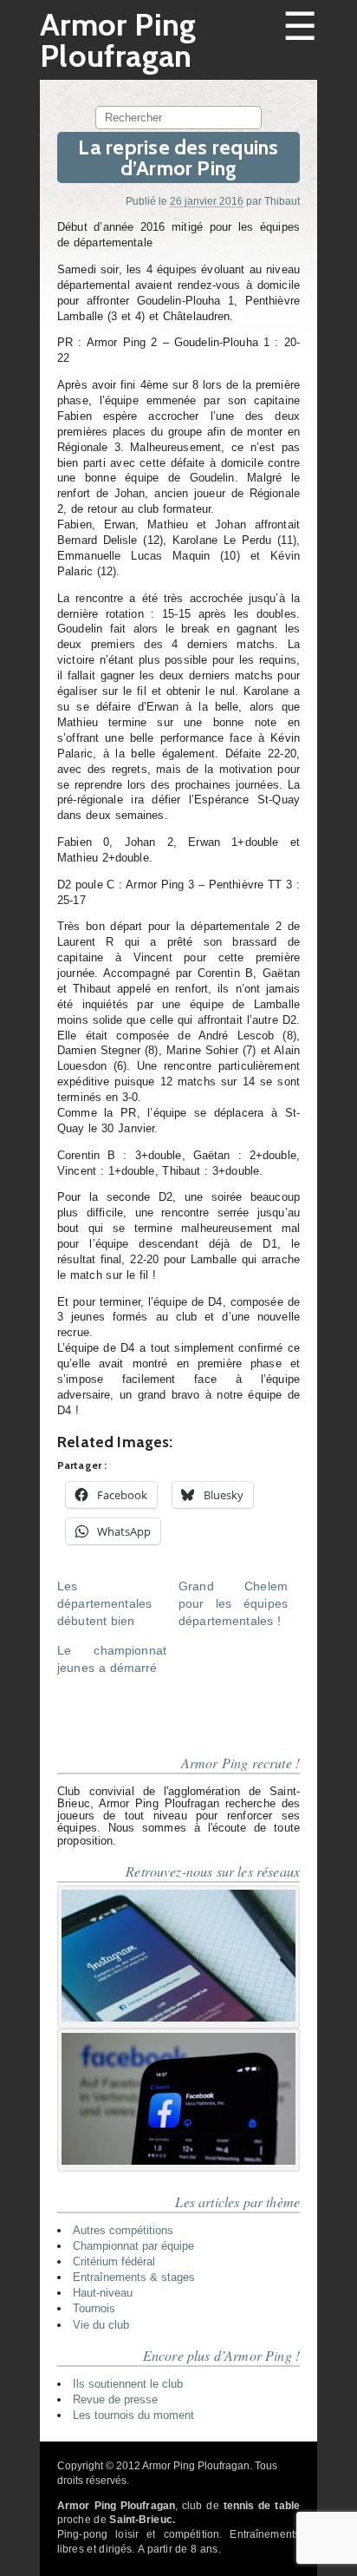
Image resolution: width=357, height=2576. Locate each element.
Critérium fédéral (114, 2261)
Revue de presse (115, 2399)
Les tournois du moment (133, 2415)
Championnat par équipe (133, 2246)
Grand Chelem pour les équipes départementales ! (233, 1603)
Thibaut (282, 201)
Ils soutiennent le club (128, 2384)
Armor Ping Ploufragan (118, 40)
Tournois (94, 2308)
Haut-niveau (103, 2293)
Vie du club (101, 2325)
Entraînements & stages (134, 2277)
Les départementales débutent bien (104, 1603)
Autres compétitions (123, 2230)
